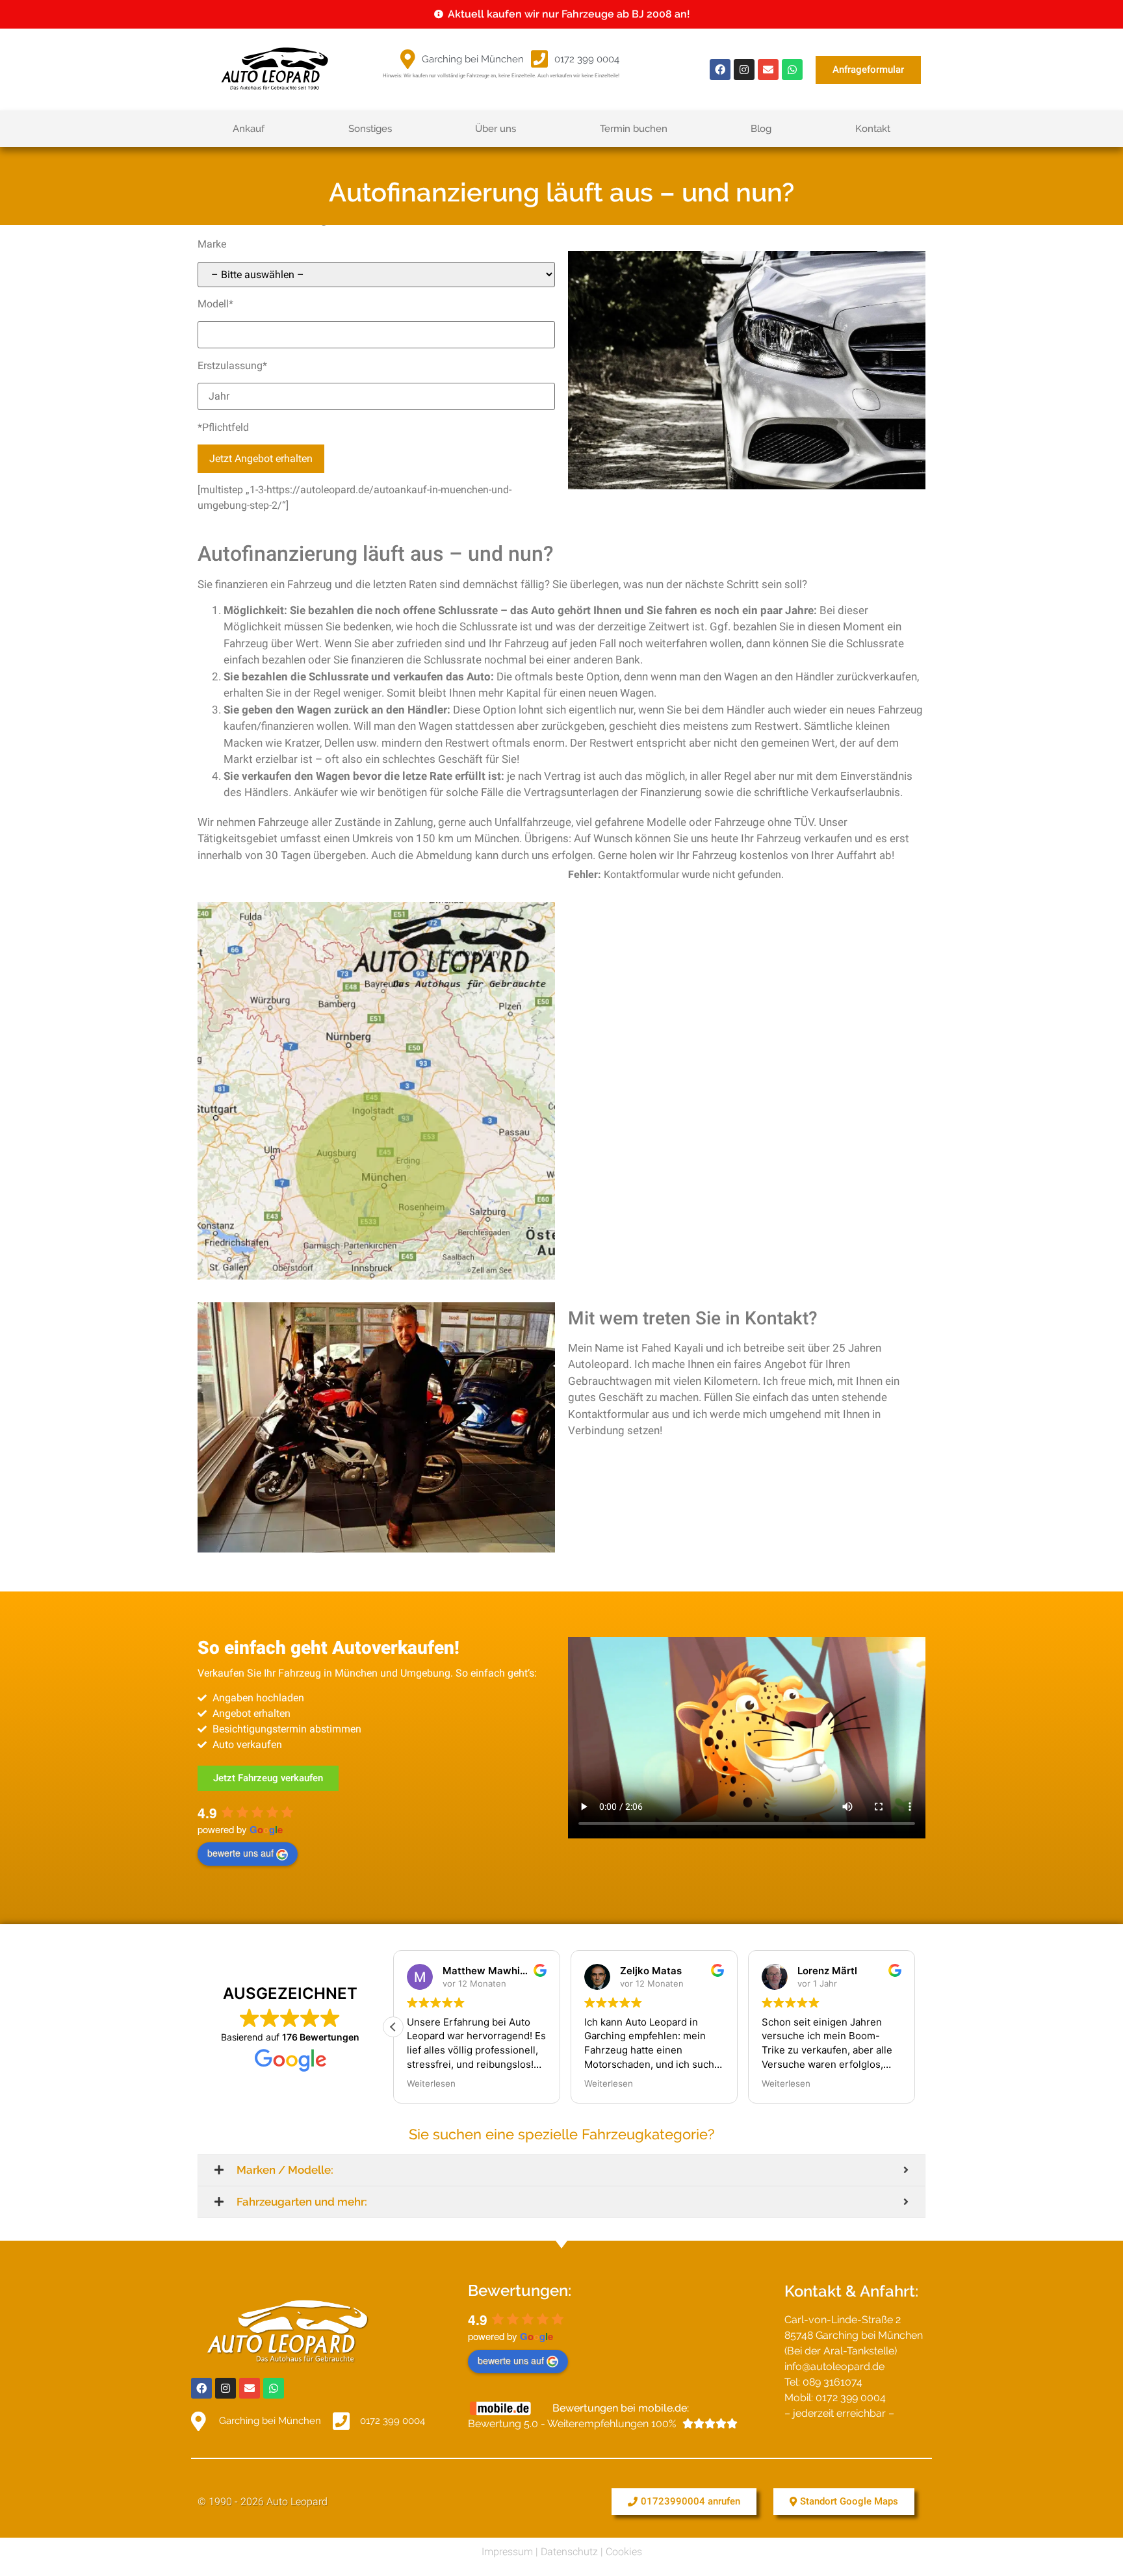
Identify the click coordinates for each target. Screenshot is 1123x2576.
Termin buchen (634, 129)
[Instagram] (744, 70)
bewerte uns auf (240, 1853)
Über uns (496, 129)
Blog (761, 129)
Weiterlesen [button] (431, 2083)
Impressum (507, 2552)
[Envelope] (768, 70)
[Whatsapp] (792, 70)
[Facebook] (720, 70)
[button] (393, 2027)
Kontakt (873, 129)
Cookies (624, 2552)
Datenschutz (569, 2552)
